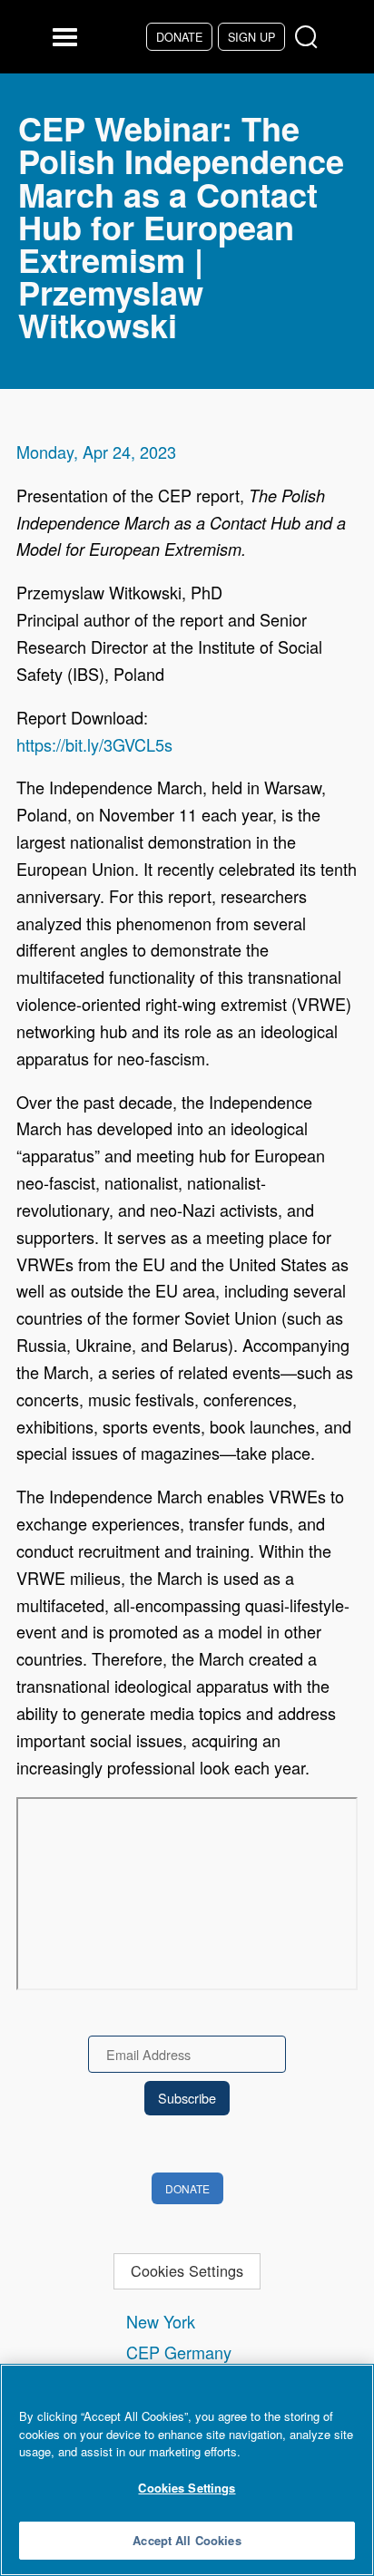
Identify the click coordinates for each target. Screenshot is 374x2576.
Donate (179, 37)
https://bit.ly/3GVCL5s (94, 744)
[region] (187, 2470)
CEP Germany (179, 2352)
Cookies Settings (187, 2270)
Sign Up (251, 37)
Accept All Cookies (187, 2540)
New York (161, 2321)
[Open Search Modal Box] (310, 38)
